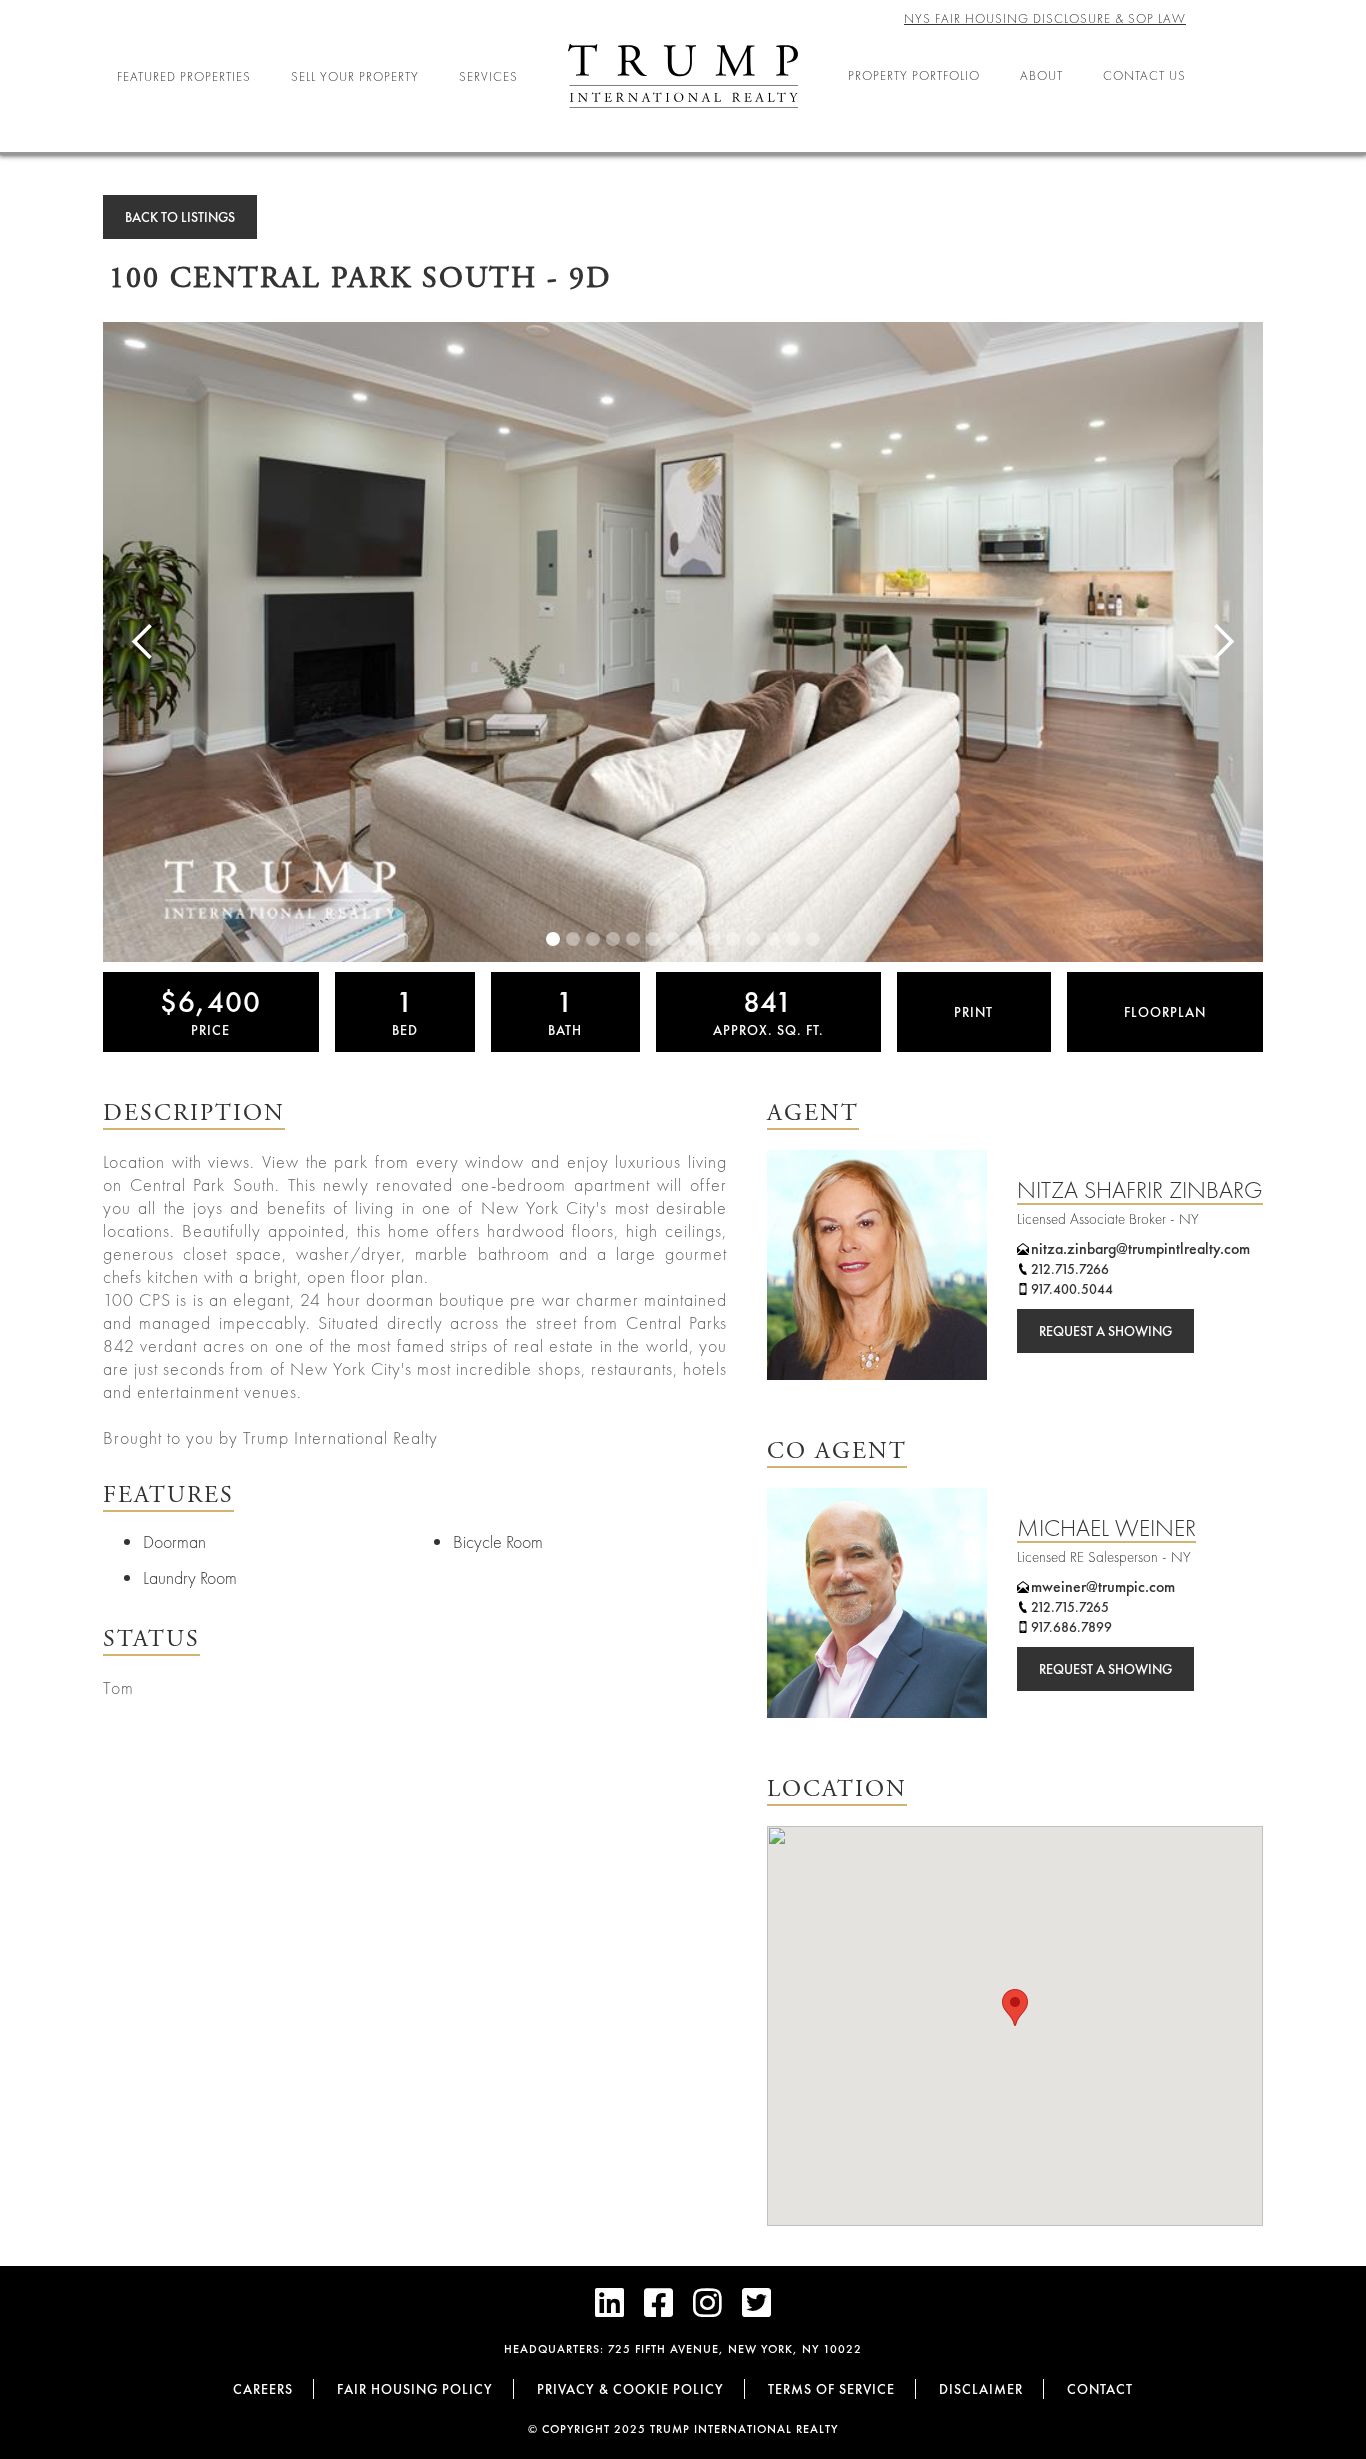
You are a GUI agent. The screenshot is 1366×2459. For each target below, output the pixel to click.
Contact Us (1144, 75)
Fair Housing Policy (415, 2389)
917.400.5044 (1072, 1289)
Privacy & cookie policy (630, 2389)
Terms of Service (831, 2389)
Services (488, 76)
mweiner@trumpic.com (1103, 1586)
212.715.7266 (1070, 1269)
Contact (1100, 2389)
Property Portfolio (914, 75)
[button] (1015, 2007)
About (1041, 75)
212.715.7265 (1070, 1607)
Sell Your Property (355, 76)
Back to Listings (180, 217)
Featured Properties (184, 76)
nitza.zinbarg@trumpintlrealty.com (1140, 1248)
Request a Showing (1105, 1331)
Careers (263, 2389)
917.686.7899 (1071, 1627)
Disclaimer (981, 2389)
